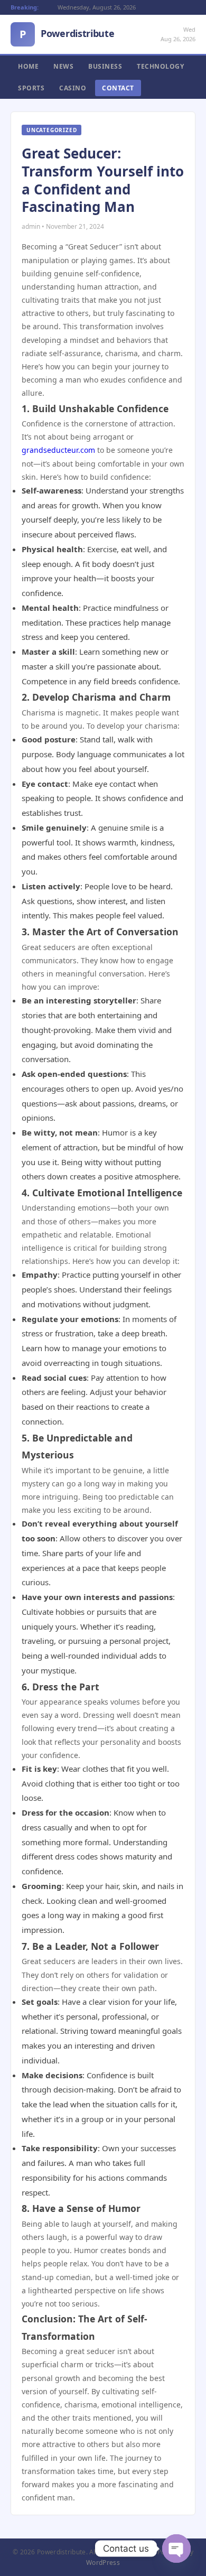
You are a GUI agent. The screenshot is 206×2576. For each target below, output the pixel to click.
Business (105, 66)
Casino (73, 88)
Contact (118, 88)
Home (28, 66)
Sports (31, 88)
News (63, 66)
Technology (160, 66)
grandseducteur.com (58, 450)
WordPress (103, 2563)
